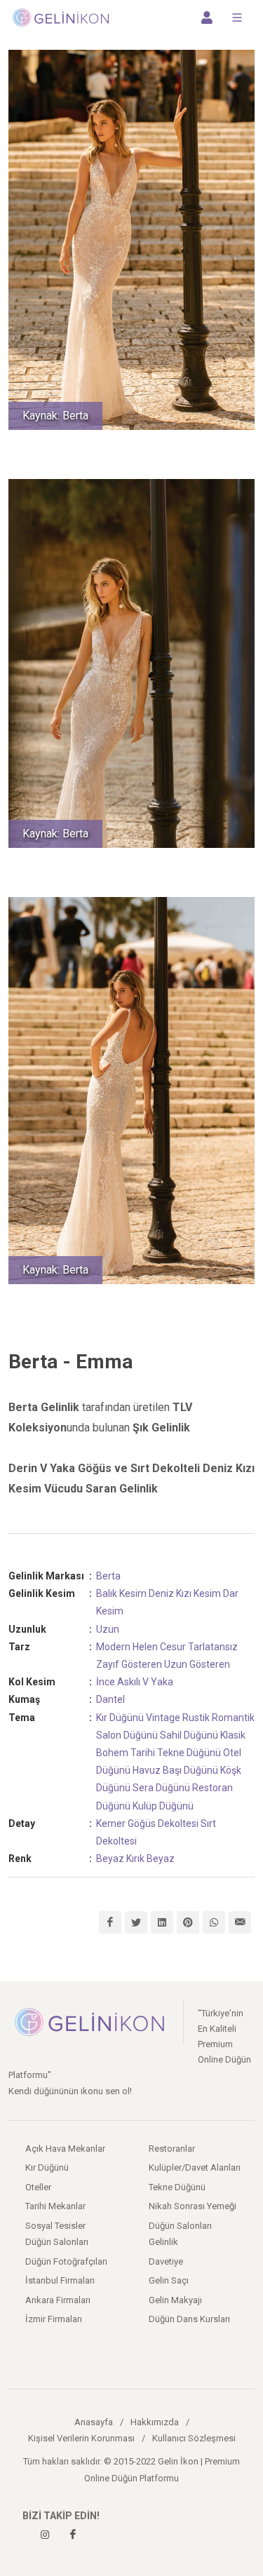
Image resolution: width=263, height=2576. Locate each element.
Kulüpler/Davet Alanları (195, 2167)
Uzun (108, 1629)
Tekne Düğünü (189, 1753)
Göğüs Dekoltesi (163, 1823)
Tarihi (143, 1753)
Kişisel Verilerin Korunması (81, 2438)
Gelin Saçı (169, 2280)
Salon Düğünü (127, 1735)
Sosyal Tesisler (55, 2226)
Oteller (38, 2187)
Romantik (233, 1718)
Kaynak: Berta (55, 416)
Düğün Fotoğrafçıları (66, 2261)
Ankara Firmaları (58, 2300)
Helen (145, 1647)
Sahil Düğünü (189, 1735)
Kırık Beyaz (150, 1859)
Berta (108, 1576)
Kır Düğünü (120, 1718)
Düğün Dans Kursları (189, 2319)
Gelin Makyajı (175, 2300)
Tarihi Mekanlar (55, 2206)
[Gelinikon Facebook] (73, 2535)
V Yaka (158, 1682)
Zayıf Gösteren (129, 1664)
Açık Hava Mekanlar (65, 2149)
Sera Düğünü (161, 1788)
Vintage (163, 1718)
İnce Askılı (118, 1682)
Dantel (110, 1699)
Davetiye (166, 2261)
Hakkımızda (155, 2422)
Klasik (233, 1735)
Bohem (112, 1753)
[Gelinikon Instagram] (45, 2535)
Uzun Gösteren (197, 1664)
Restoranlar (172, 2149)
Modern (113, 1647)
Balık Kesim (121, 1593)
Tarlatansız (213, 1647)
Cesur (173, 1647)
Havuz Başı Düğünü (175, 1770)
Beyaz (110, 1859)
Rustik (196, 1718)
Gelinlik (163, 2242)
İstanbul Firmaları (60, 2280)
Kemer (111, 1823)
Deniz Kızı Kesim (185, 1593)
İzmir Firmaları (54, 2319)
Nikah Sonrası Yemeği (193, 2206)
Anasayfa (94, 2422)
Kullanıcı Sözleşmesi (194, 2438)
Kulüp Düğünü (163, 1806)
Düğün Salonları (180, 2226)
